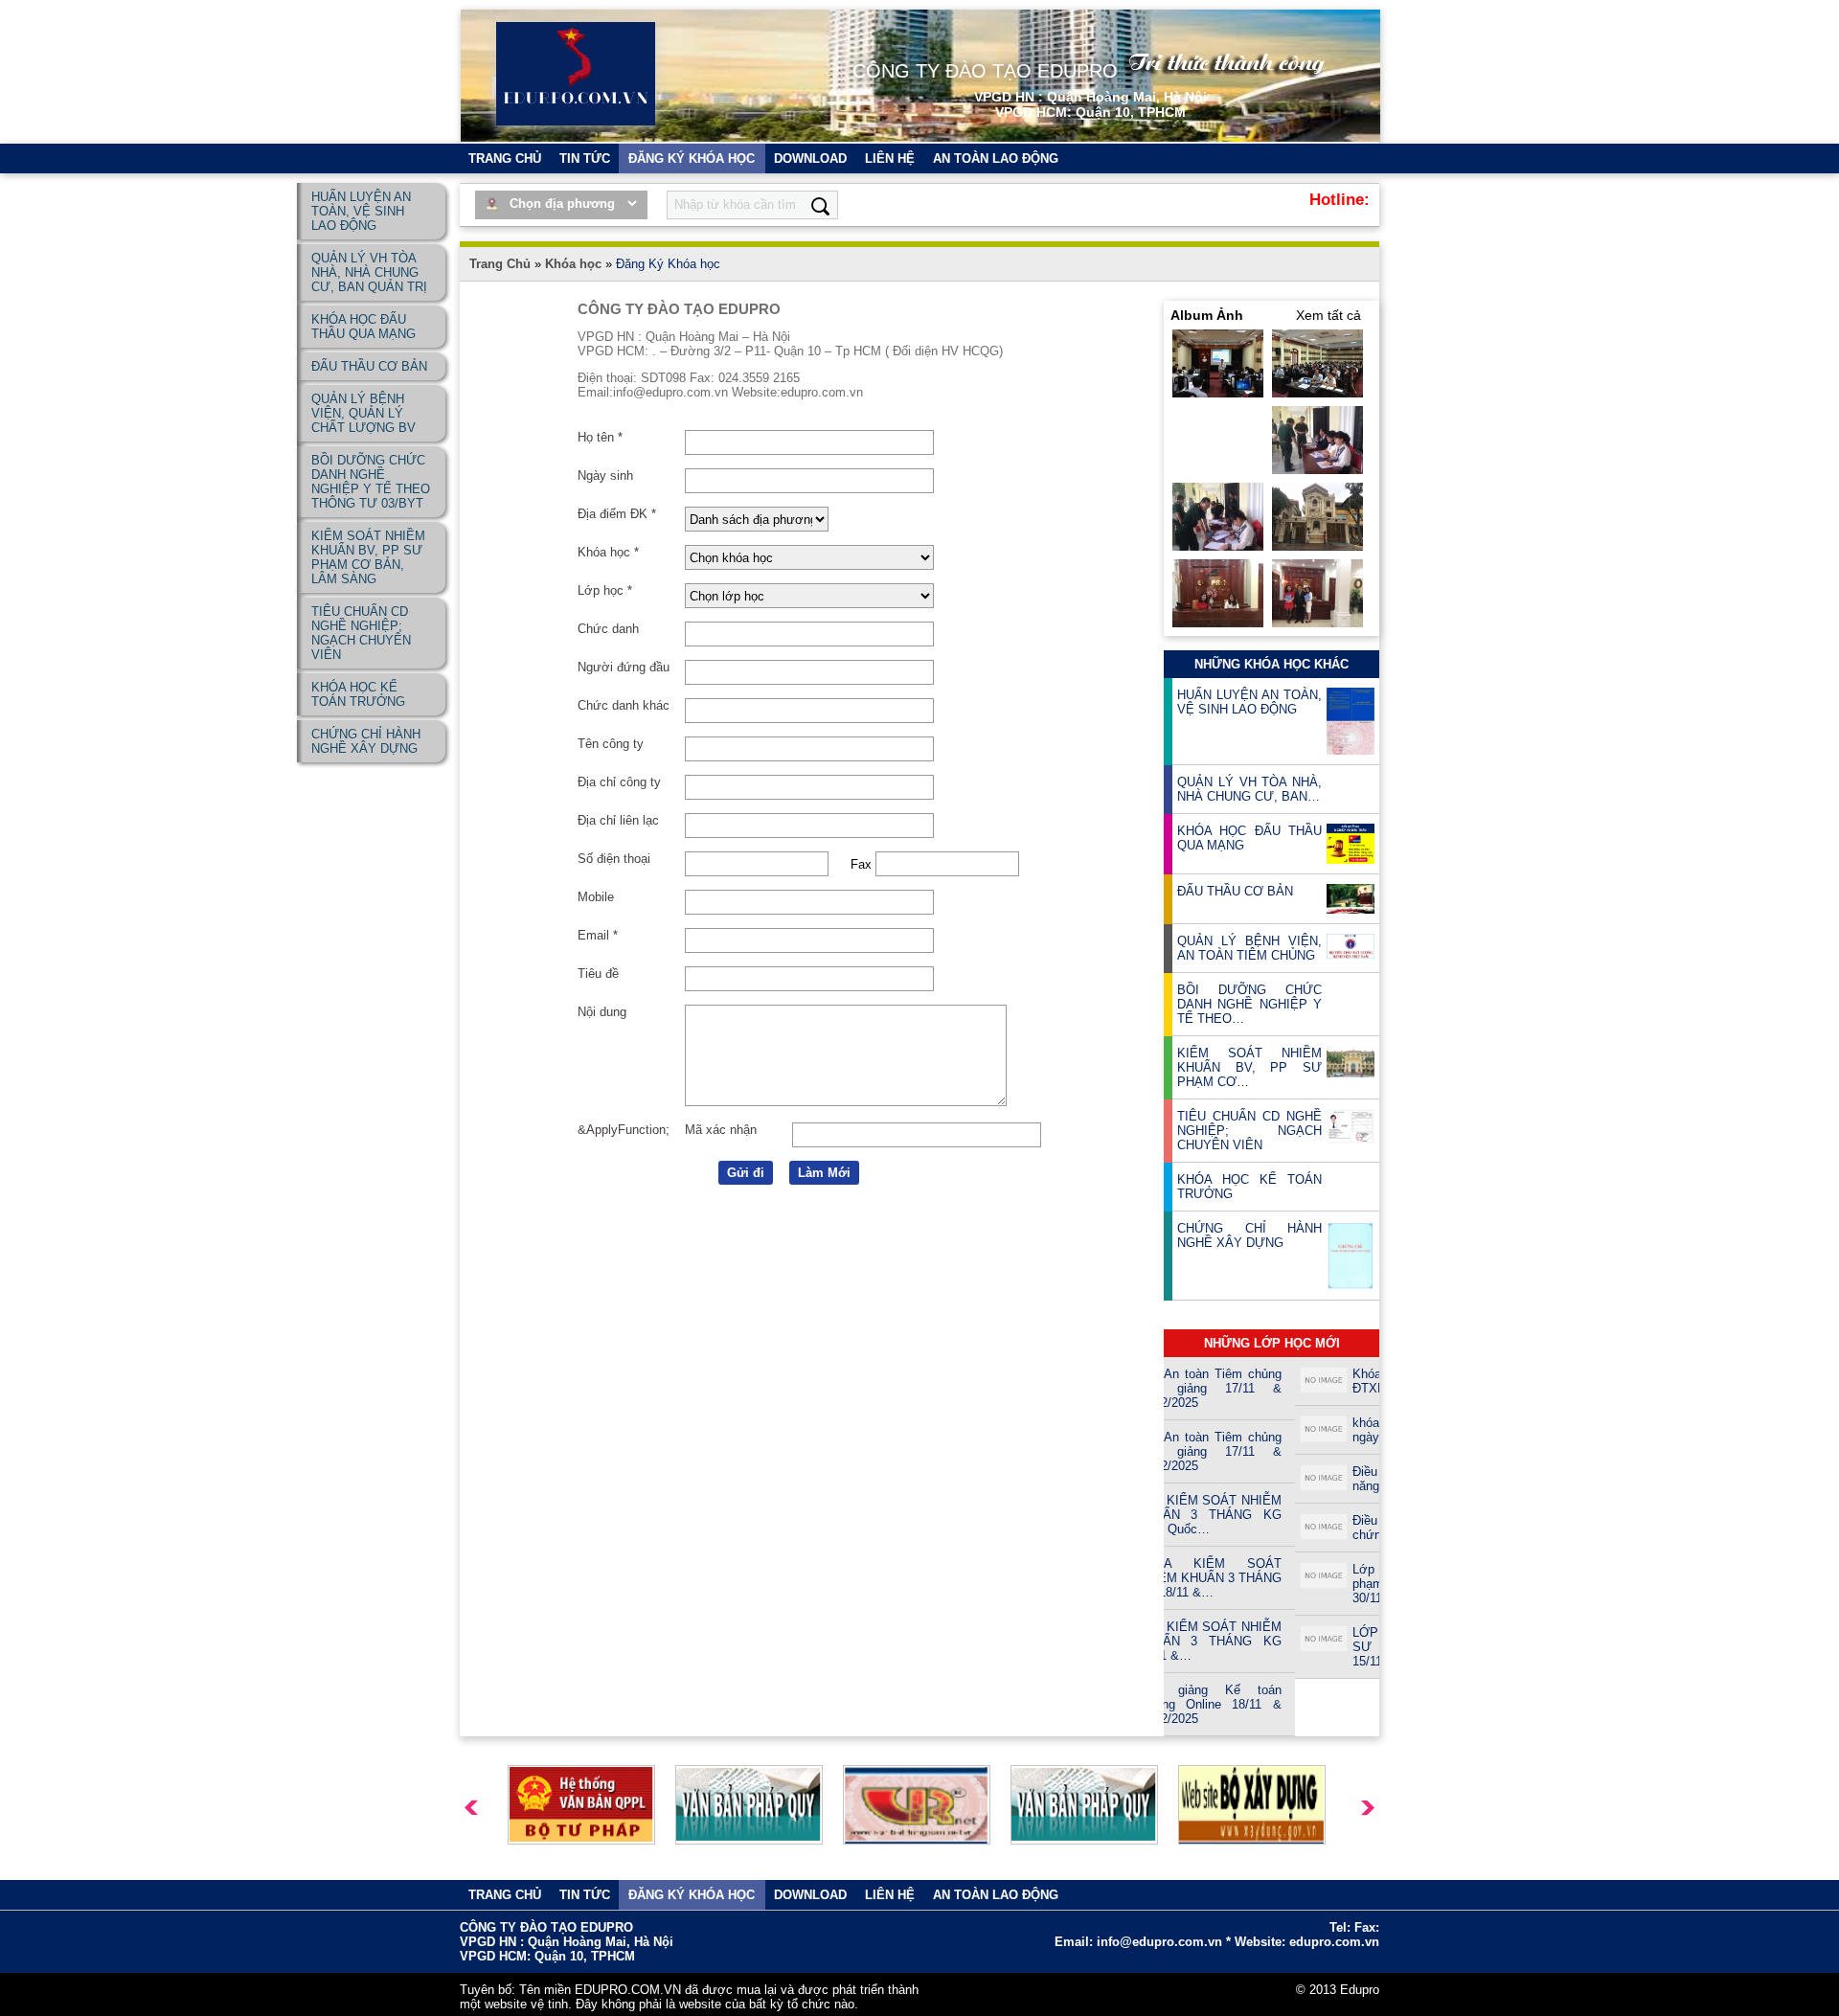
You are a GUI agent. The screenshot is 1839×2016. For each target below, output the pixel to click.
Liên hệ (890, 159)
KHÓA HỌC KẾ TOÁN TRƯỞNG (1249, 1187)
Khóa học (573, 264)
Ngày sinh (605, 476)
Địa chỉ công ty (619, 782)
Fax (861, 864)
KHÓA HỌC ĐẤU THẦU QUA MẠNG (1249, 838)
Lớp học (605, 590)
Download (810, 159)
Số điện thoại (614, 859)
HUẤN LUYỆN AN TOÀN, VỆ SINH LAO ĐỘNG (1249, 702)
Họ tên (600, 437)
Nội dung (602, 1012)
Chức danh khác (624, 705)
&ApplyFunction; (624, 1130)
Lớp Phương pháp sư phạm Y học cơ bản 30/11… (1328, 1584)
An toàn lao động (996, 159)
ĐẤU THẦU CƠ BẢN (1235, 891)
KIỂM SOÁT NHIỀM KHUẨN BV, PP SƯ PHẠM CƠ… (1249, 1067)
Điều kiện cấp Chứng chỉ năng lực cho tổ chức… (1328, 1479)
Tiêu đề (598, 974)
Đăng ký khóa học (692, 159)
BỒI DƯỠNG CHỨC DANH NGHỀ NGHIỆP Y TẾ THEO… (1249, 1004)
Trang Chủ (500, 264)
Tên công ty (611, 744)
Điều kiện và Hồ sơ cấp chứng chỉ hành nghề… (1328, 1528)
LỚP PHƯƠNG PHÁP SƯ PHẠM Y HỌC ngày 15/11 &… (1328, 1647)
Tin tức (585, 159)
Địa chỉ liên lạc (618, 820)
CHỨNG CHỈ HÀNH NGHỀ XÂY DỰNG (1249, 1235)
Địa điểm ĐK (617, 514)
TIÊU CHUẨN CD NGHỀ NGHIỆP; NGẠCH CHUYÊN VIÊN (1249, 1131)
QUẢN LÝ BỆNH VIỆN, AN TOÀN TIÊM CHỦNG (1249, 948)
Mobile (596, 897)
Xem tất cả (1328, 315)
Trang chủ (505, 159)
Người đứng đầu (624, 667)
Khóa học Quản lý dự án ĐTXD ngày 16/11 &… (1328, 1381)
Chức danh (608, 629)
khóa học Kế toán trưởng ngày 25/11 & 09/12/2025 (1328, 1430)
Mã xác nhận (721, 1130)
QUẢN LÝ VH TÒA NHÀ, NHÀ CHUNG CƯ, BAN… (1249, 789)
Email (598, 935)
